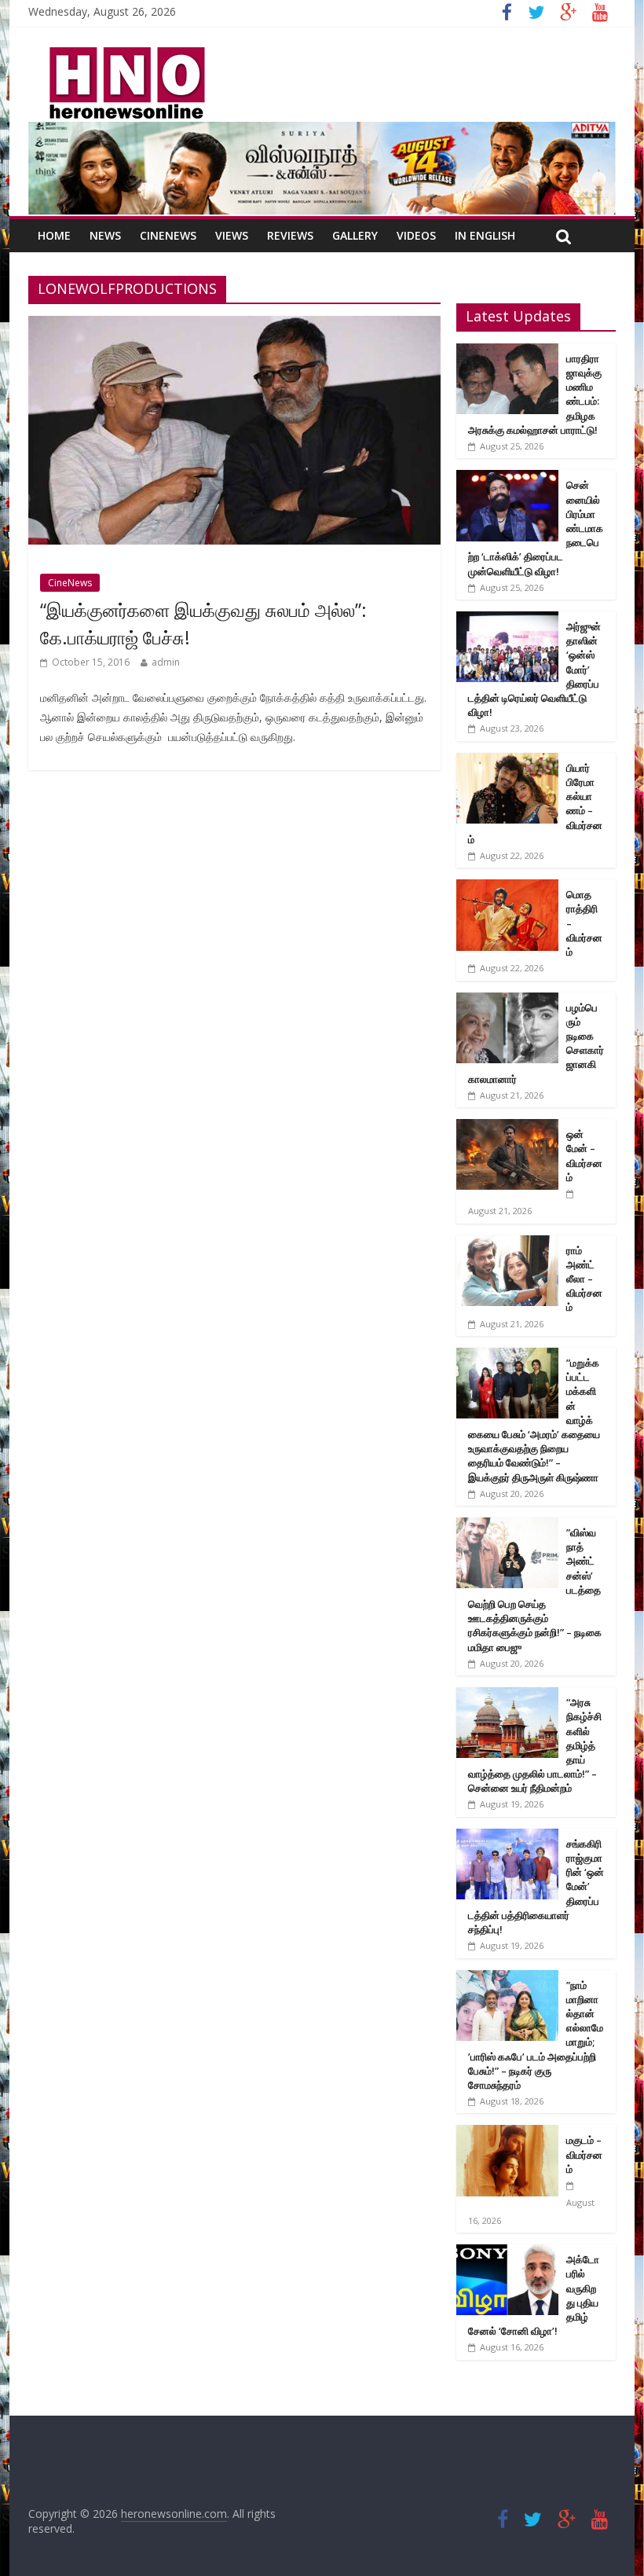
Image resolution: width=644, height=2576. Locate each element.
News (105, 235)
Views (232, 235)
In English (485, 235)
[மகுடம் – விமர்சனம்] (507, 2133)
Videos (416, 235)
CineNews (168, 235)
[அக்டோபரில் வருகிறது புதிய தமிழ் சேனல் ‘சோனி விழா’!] (507, 2253)
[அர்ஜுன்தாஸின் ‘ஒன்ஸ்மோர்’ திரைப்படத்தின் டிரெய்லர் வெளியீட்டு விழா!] (507, 620)
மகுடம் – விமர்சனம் (584, 2154)
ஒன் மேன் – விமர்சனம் (584, 1156)
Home (54, 235)
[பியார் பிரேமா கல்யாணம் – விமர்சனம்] (507, 761)
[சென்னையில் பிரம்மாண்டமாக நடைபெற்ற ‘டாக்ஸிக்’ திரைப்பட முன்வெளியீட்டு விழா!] (507, 478)
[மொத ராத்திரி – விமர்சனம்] (507, 888)
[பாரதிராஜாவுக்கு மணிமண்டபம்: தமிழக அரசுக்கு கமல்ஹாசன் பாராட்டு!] (507, 352)
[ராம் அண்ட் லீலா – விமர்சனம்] (507, 1244)
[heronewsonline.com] (124, 52)
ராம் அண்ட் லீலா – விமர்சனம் (584, 1279)
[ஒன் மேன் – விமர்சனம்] (507, 1127)
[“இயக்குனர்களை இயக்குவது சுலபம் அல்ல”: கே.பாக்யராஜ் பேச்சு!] (234, 325)
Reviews (290, 235)
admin (166, 662)
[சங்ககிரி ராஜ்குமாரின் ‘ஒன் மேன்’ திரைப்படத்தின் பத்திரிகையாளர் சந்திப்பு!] (507, 1837)
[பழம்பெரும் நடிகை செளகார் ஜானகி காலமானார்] (507, 1001)
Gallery (355, 235)
